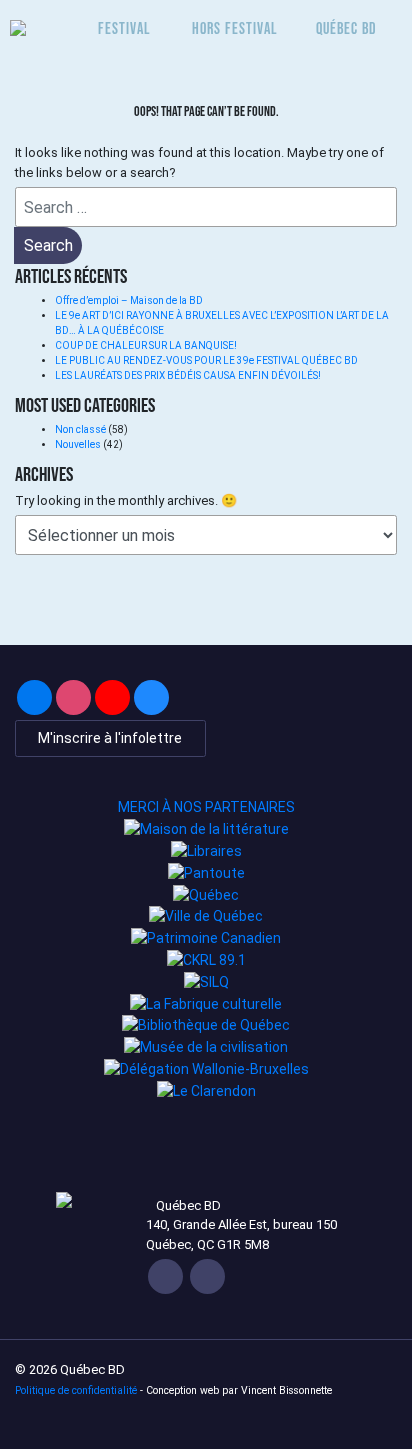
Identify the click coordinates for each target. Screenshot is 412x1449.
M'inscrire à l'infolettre (110, 738)
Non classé (80, 429)
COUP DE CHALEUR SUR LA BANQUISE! (146, 345)
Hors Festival (235, 28)
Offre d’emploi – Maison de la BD (129, 300)
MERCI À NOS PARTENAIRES (206, 807)
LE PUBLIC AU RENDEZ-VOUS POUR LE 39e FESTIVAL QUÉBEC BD (207, 360)
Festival (124, 28)
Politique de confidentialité (76, 1390)
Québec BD (346, 28)
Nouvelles (78, 444)
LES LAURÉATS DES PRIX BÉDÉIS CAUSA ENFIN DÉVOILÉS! (188, 375)
